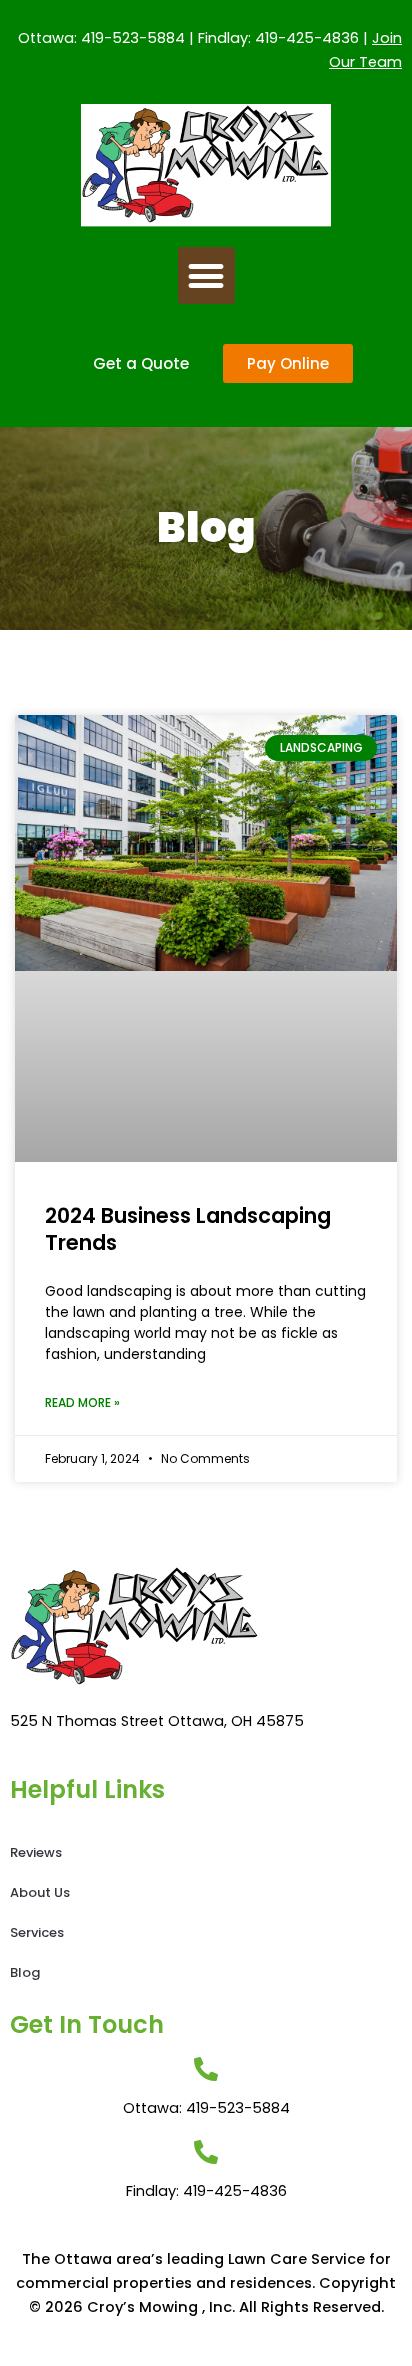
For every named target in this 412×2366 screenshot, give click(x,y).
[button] (206, 275)
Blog (25, 1972)
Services (37, 1932)
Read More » (82, 1402)
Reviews (36, 1852)
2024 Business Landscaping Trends (188, 1229)
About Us (40, 1892)
